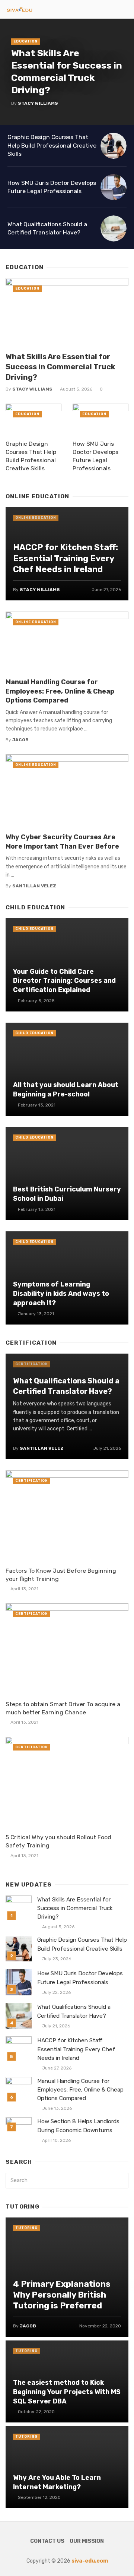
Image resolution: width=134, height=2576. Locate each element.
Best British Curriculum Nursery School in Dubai (67, 1194)
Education (25, 41)
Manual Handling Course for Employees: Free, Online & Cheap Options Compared (60, 691)
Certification (32, 1364)
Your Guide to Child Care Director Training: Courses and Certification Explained (64, 981)
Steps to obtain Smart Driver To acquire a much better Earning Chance (63, 1708)
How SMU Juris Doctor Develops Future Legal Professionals (52, 187)
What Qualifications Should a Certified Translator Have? (47, 228)
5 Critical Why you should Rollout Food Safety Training (58, 1841)
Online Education (36, 518)
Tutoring (26, 2228)
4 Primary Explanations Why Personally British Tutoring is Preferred (62, 2295)
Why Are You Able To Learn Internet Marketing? (57, 2482)
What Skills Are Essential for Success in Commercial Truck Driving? (67, 71)
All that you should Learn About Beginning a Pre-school (66, 1089)
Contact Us (47, 2541)
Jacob (20, 740)
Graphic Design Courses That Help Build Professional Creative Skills (52, 145)
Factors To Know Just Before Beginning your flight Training (61, 1575)
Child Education (34, 929)
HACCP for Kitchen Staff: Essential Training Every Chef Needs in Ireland (66, 558)
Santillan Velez (34, 886)
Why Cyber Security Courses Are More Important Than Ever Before (62, 842)
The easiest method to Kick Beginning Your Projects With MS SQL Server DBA (67, 2392)
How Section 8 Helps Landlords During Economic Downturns (78, 2126)
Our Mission (87, 2541)
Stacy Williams (38, 103)
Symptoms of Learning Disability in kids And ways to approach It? (61, 1293)
